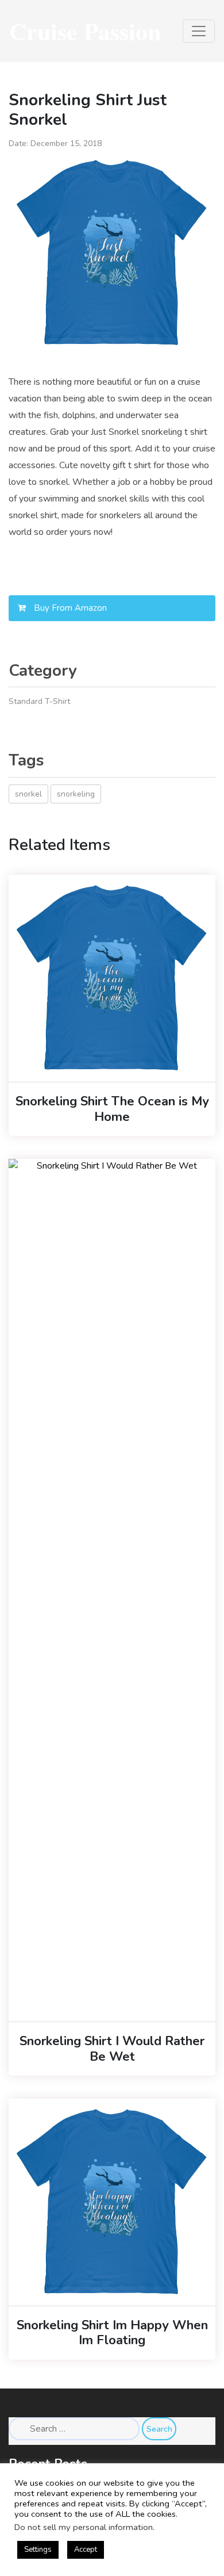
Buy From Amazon (69, 608)
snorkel (28, 794)
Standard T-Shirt (39, 701)
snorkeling (76, 794)
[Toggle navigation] (199, 31)
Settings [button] (38, 2550)
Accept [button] (86, 2550)
